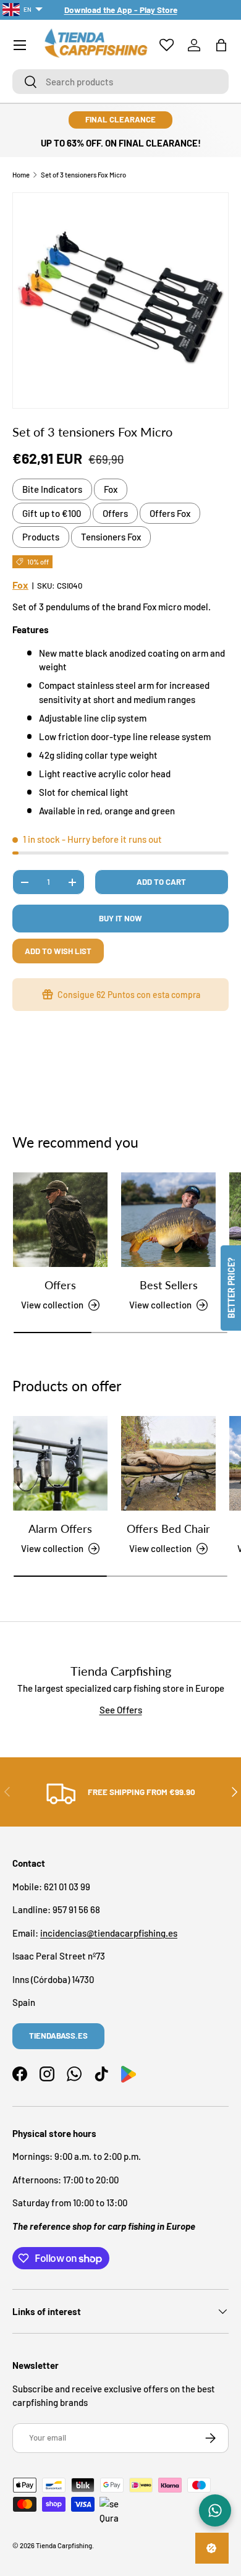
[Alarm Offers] (60, 1463)
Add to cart (161, 882)
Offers (115, 513)
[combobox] (120, 82)
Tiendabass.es (58, 2036)
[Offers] (60, 1220)
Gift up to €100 (52, 513)
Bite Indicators (52, 489)
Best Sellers (169, 1285)
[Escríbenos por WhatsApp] (215, 2510)
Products (41, 537)
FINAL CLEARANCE (120, 119)
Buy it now (120, 918)
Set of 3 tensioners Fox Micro (83, 175)
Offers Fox (170, 513)
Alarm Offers (60, 1529)
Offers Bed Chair (168, 1529)
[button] (221, 45)
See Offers (121, 1710)
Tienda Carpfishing (64, 2545)
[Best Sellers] (168, 1220)
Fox (111, 489)
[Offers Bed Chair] (168, 1463)
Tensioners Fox (111, 537)
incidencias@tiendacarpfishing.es (109, 1933)
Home (21, 175)
